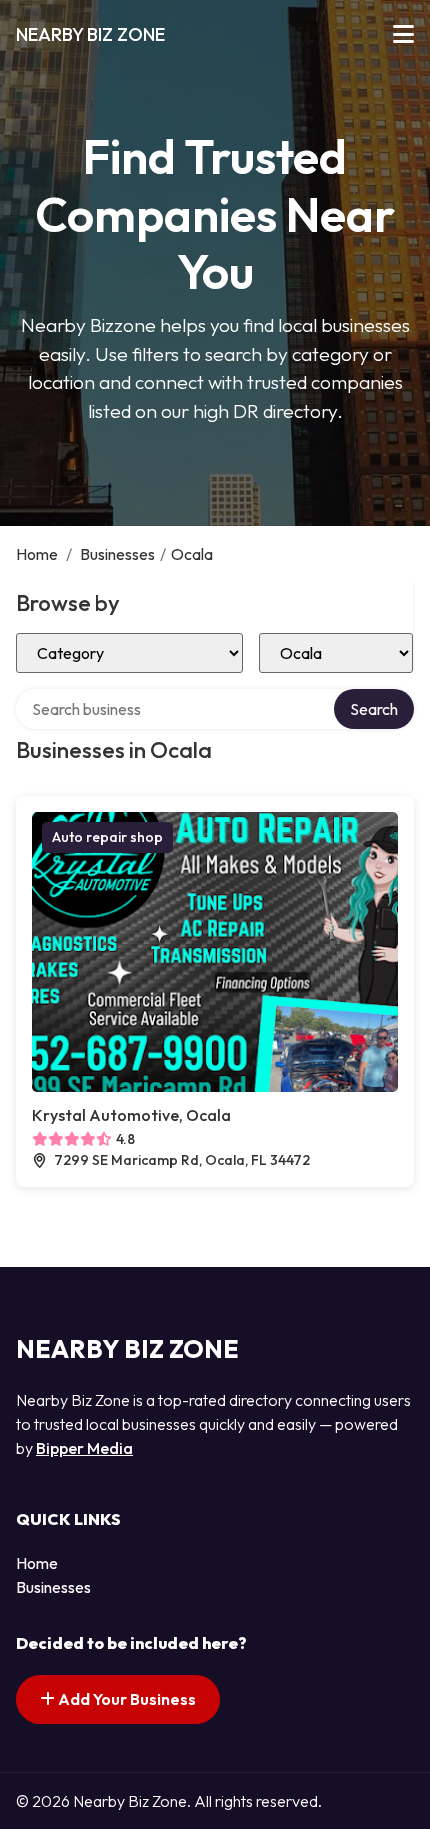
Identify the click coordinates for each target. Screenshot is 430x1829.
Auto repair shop (107, 837)
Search (374, 709)
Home (37, 554)
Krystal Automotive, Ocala (131, 1115)
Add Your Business (125, 1699)
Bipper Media (84, 1448)
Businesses (117, 554)
